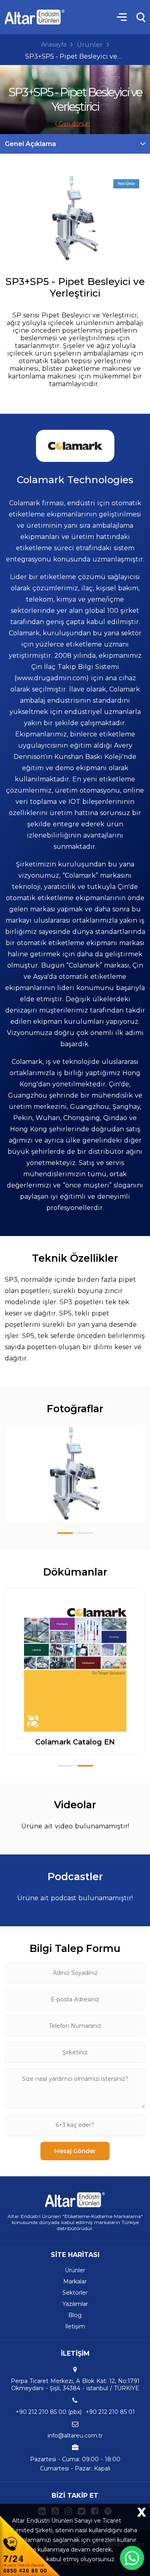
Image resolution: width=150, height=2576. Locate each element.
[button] (65, 1533)
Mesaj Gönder (75, 2151)
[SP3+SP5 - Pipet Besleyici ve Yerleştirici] (75, 218)
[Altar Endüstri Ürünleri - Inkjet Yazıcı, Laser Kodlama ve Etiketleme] (35, 17)
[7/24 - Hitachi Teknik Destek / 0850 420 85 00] (30, 2545)
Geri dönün (73, 124)
